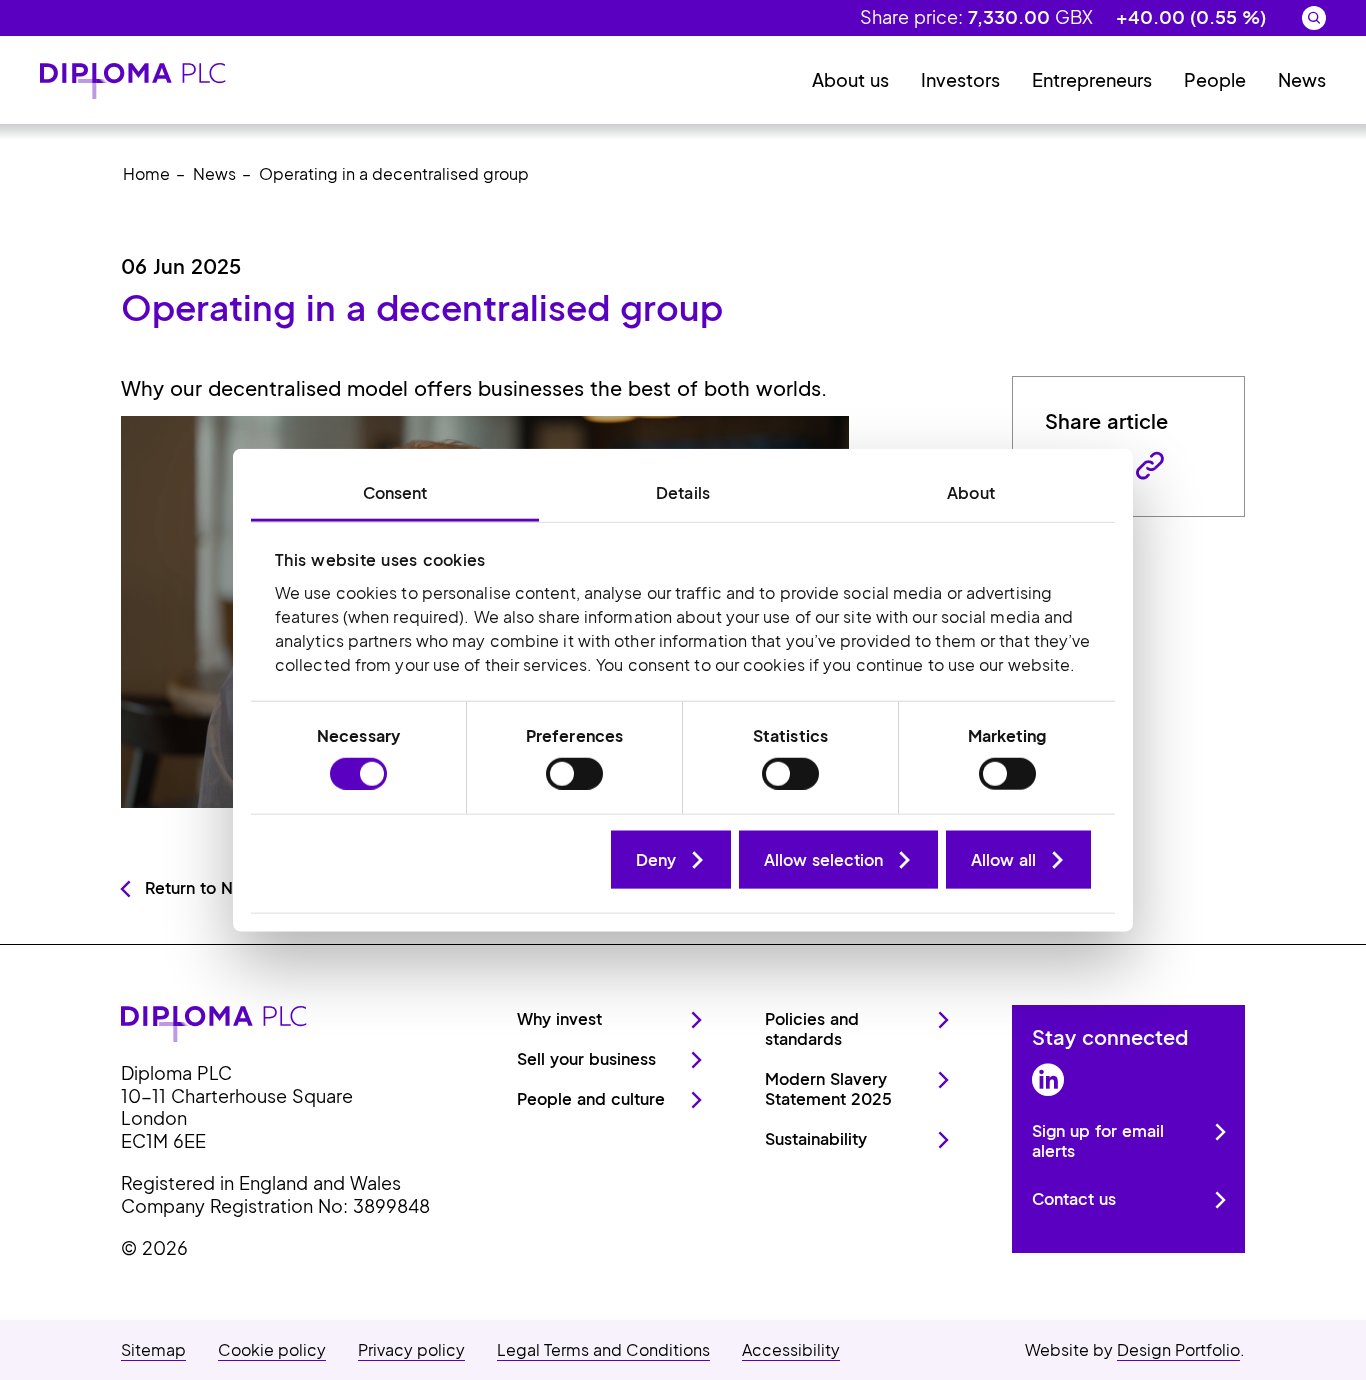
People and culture (591, 1098)
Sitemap (153, 1349)
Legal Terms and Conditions (603, 1349)
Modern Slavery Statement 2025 (828, 1088)
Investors (960, 79)
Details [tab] (683, 492)
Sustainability (816, 1138)
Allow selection (823, 858)
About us (850, 79)
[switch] (574, 773)
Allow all (1003, 858)
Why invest (559, 1018)
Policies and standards (812, 1028)
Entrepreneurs (1092, 79)
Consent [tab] (395, 492)
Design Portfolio (1178, 1349)
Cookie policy (272, 1349)
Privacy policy (411, 1349)
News (1302, 79)
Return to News (205, 887)
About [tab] (971, 492)
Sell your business (586, 1058)
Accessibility (791, 1349)
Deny (656, 858)
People (1215, 79)
